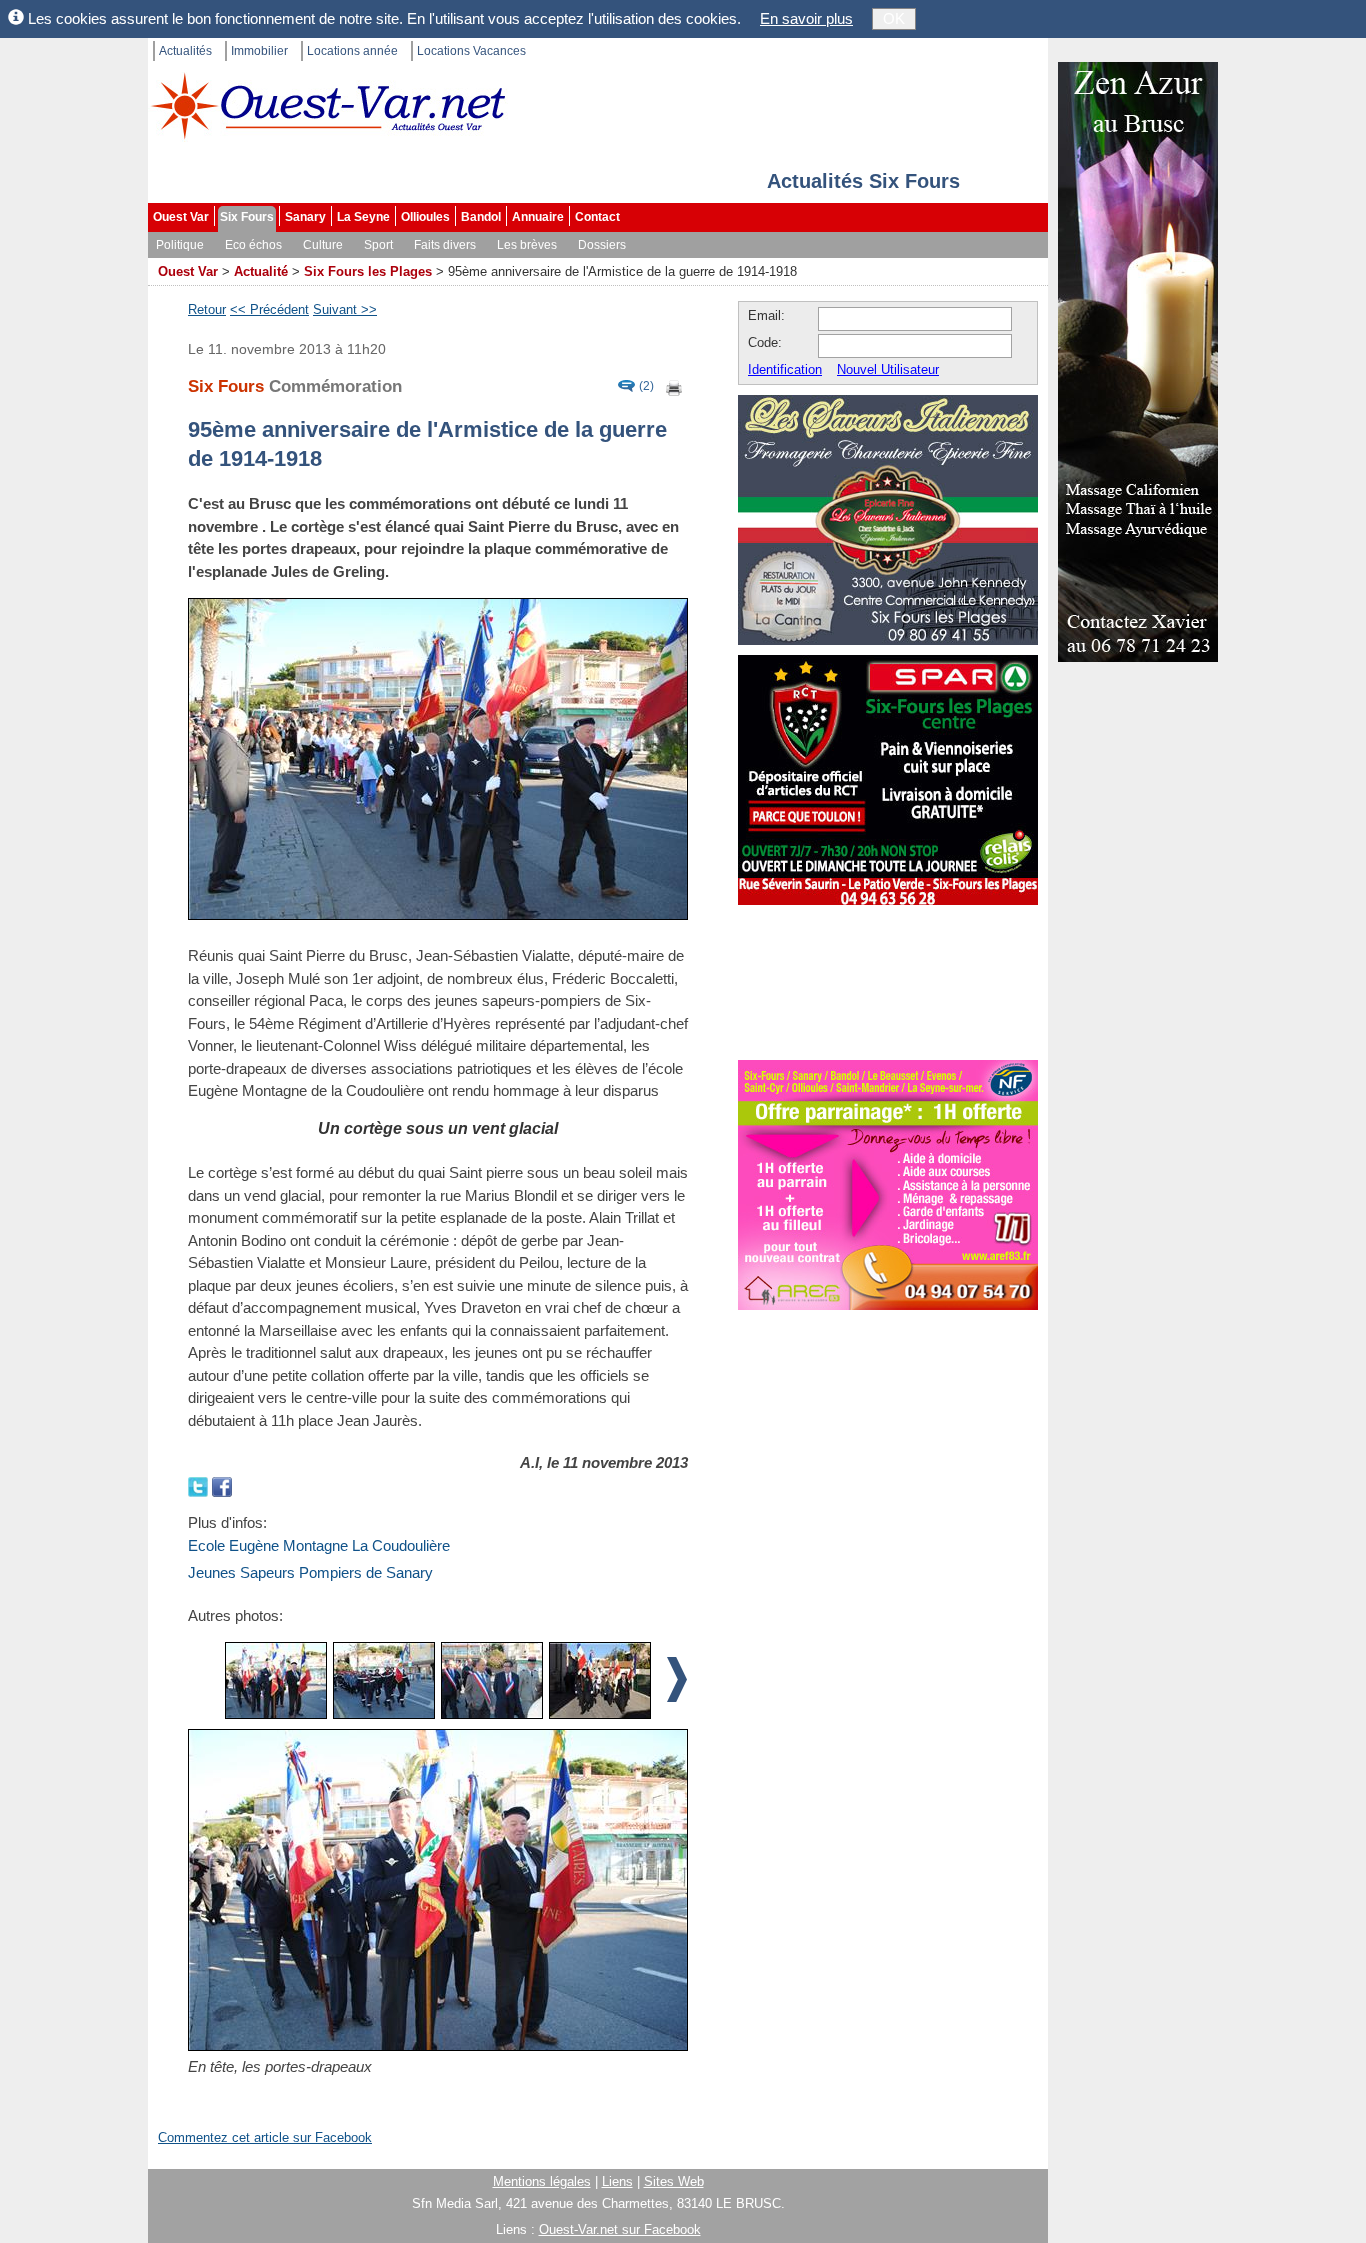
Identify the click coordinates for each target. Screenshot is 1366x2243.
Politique (180, 245)
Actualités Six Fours (863, 181)
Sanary (305, 217)
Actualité (261, 271)
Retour (207, 309)
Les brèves (527, 245)
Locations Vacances (471, 51)
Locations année (352, 51)
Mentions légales (542, 2181)
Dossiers (602, 245)
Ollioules (425, 217)
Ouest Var (181, 217)
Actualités (185, 51)
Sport (378, 245)
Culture (323, 245)
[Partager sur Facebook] (222, 1485)
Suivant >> (345, 309)
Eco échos (253, 245)
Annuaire (538, 217)
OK (894, 18)
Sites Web (674, 2181)
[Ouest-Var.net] (328, 105)
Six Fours (247, 217)
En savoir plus (806, 18)
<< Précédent (269, 309)
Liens (617, 2181)
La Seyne (363, 217)
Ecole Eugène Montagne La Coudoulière (319, 1545)
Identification (785, 369)
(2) (646, 386)
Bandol (481, 217)
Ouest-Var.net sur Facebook (620, 2229)
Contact (597, 217)
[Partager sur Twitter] (200, 1485)
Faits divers (445, 245)
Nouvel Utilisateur (888, 369)
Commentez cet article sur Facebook (265, 2137)
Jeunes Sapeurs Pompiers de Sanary (310, 1572)
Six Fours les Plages (368, 271)
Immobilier (259, 51)
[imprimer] (675, 386)
